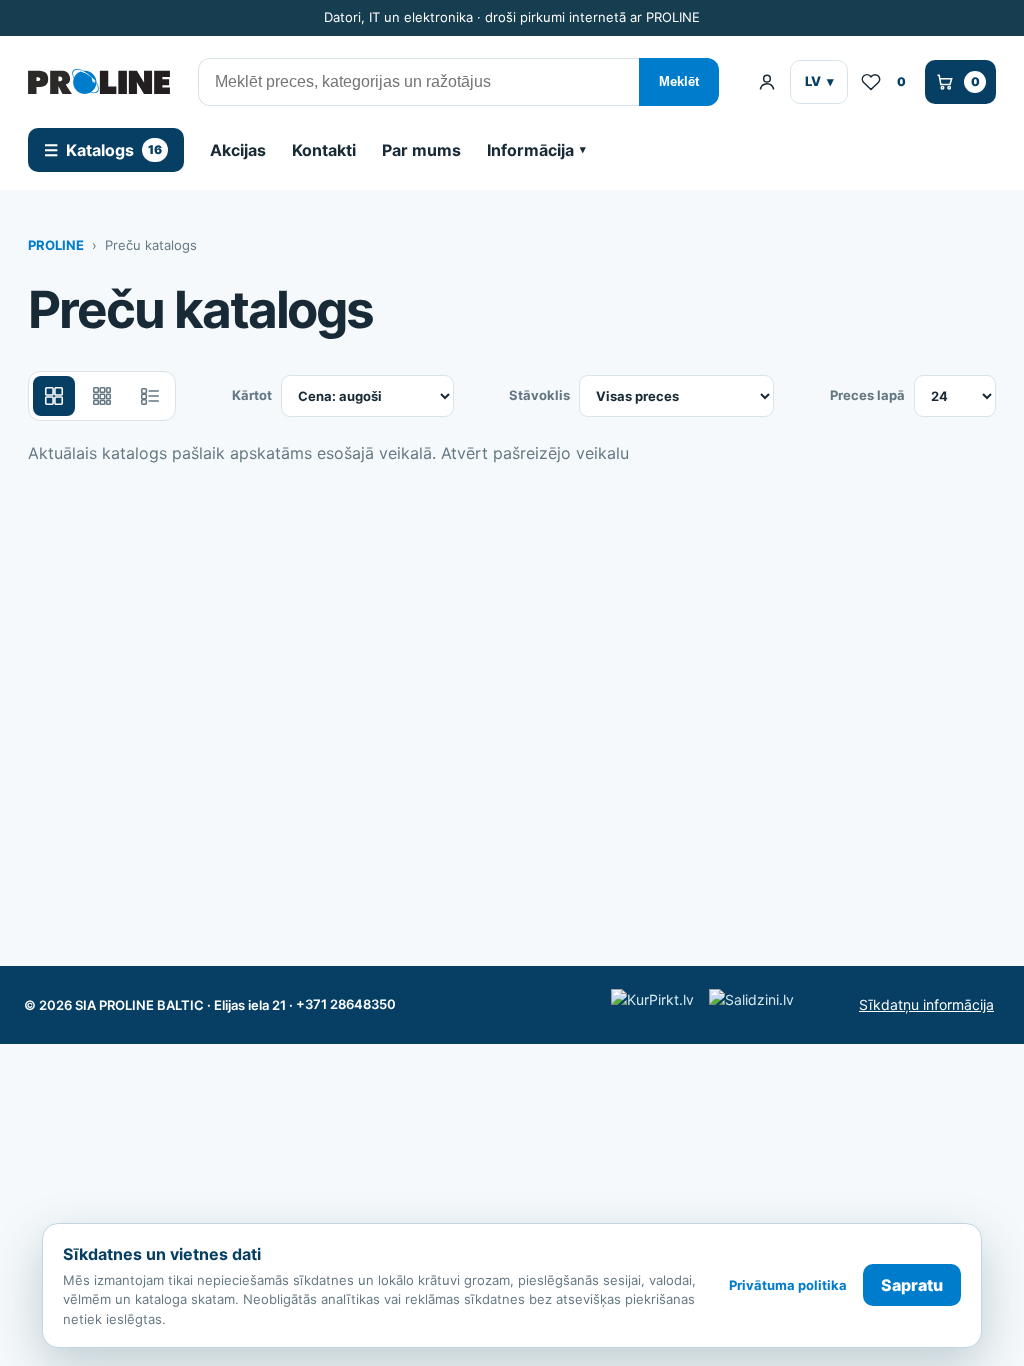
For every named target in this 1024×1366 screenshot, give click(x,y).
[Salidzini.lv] (758, 1004)
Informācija (530, 150)
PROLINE (56, 245)
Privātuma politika (788, 1285)
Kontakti (324, 150)
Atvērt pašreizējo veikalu (535, 453)
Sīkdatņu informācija (926, 1004)
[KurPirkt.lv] (655, 1004)
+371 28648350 (346, 1004)
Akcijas (238, 150)
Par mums (421, 150)
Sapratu (912, 1285)
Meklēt (679, 81)
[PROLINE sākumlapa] (99, 82)
